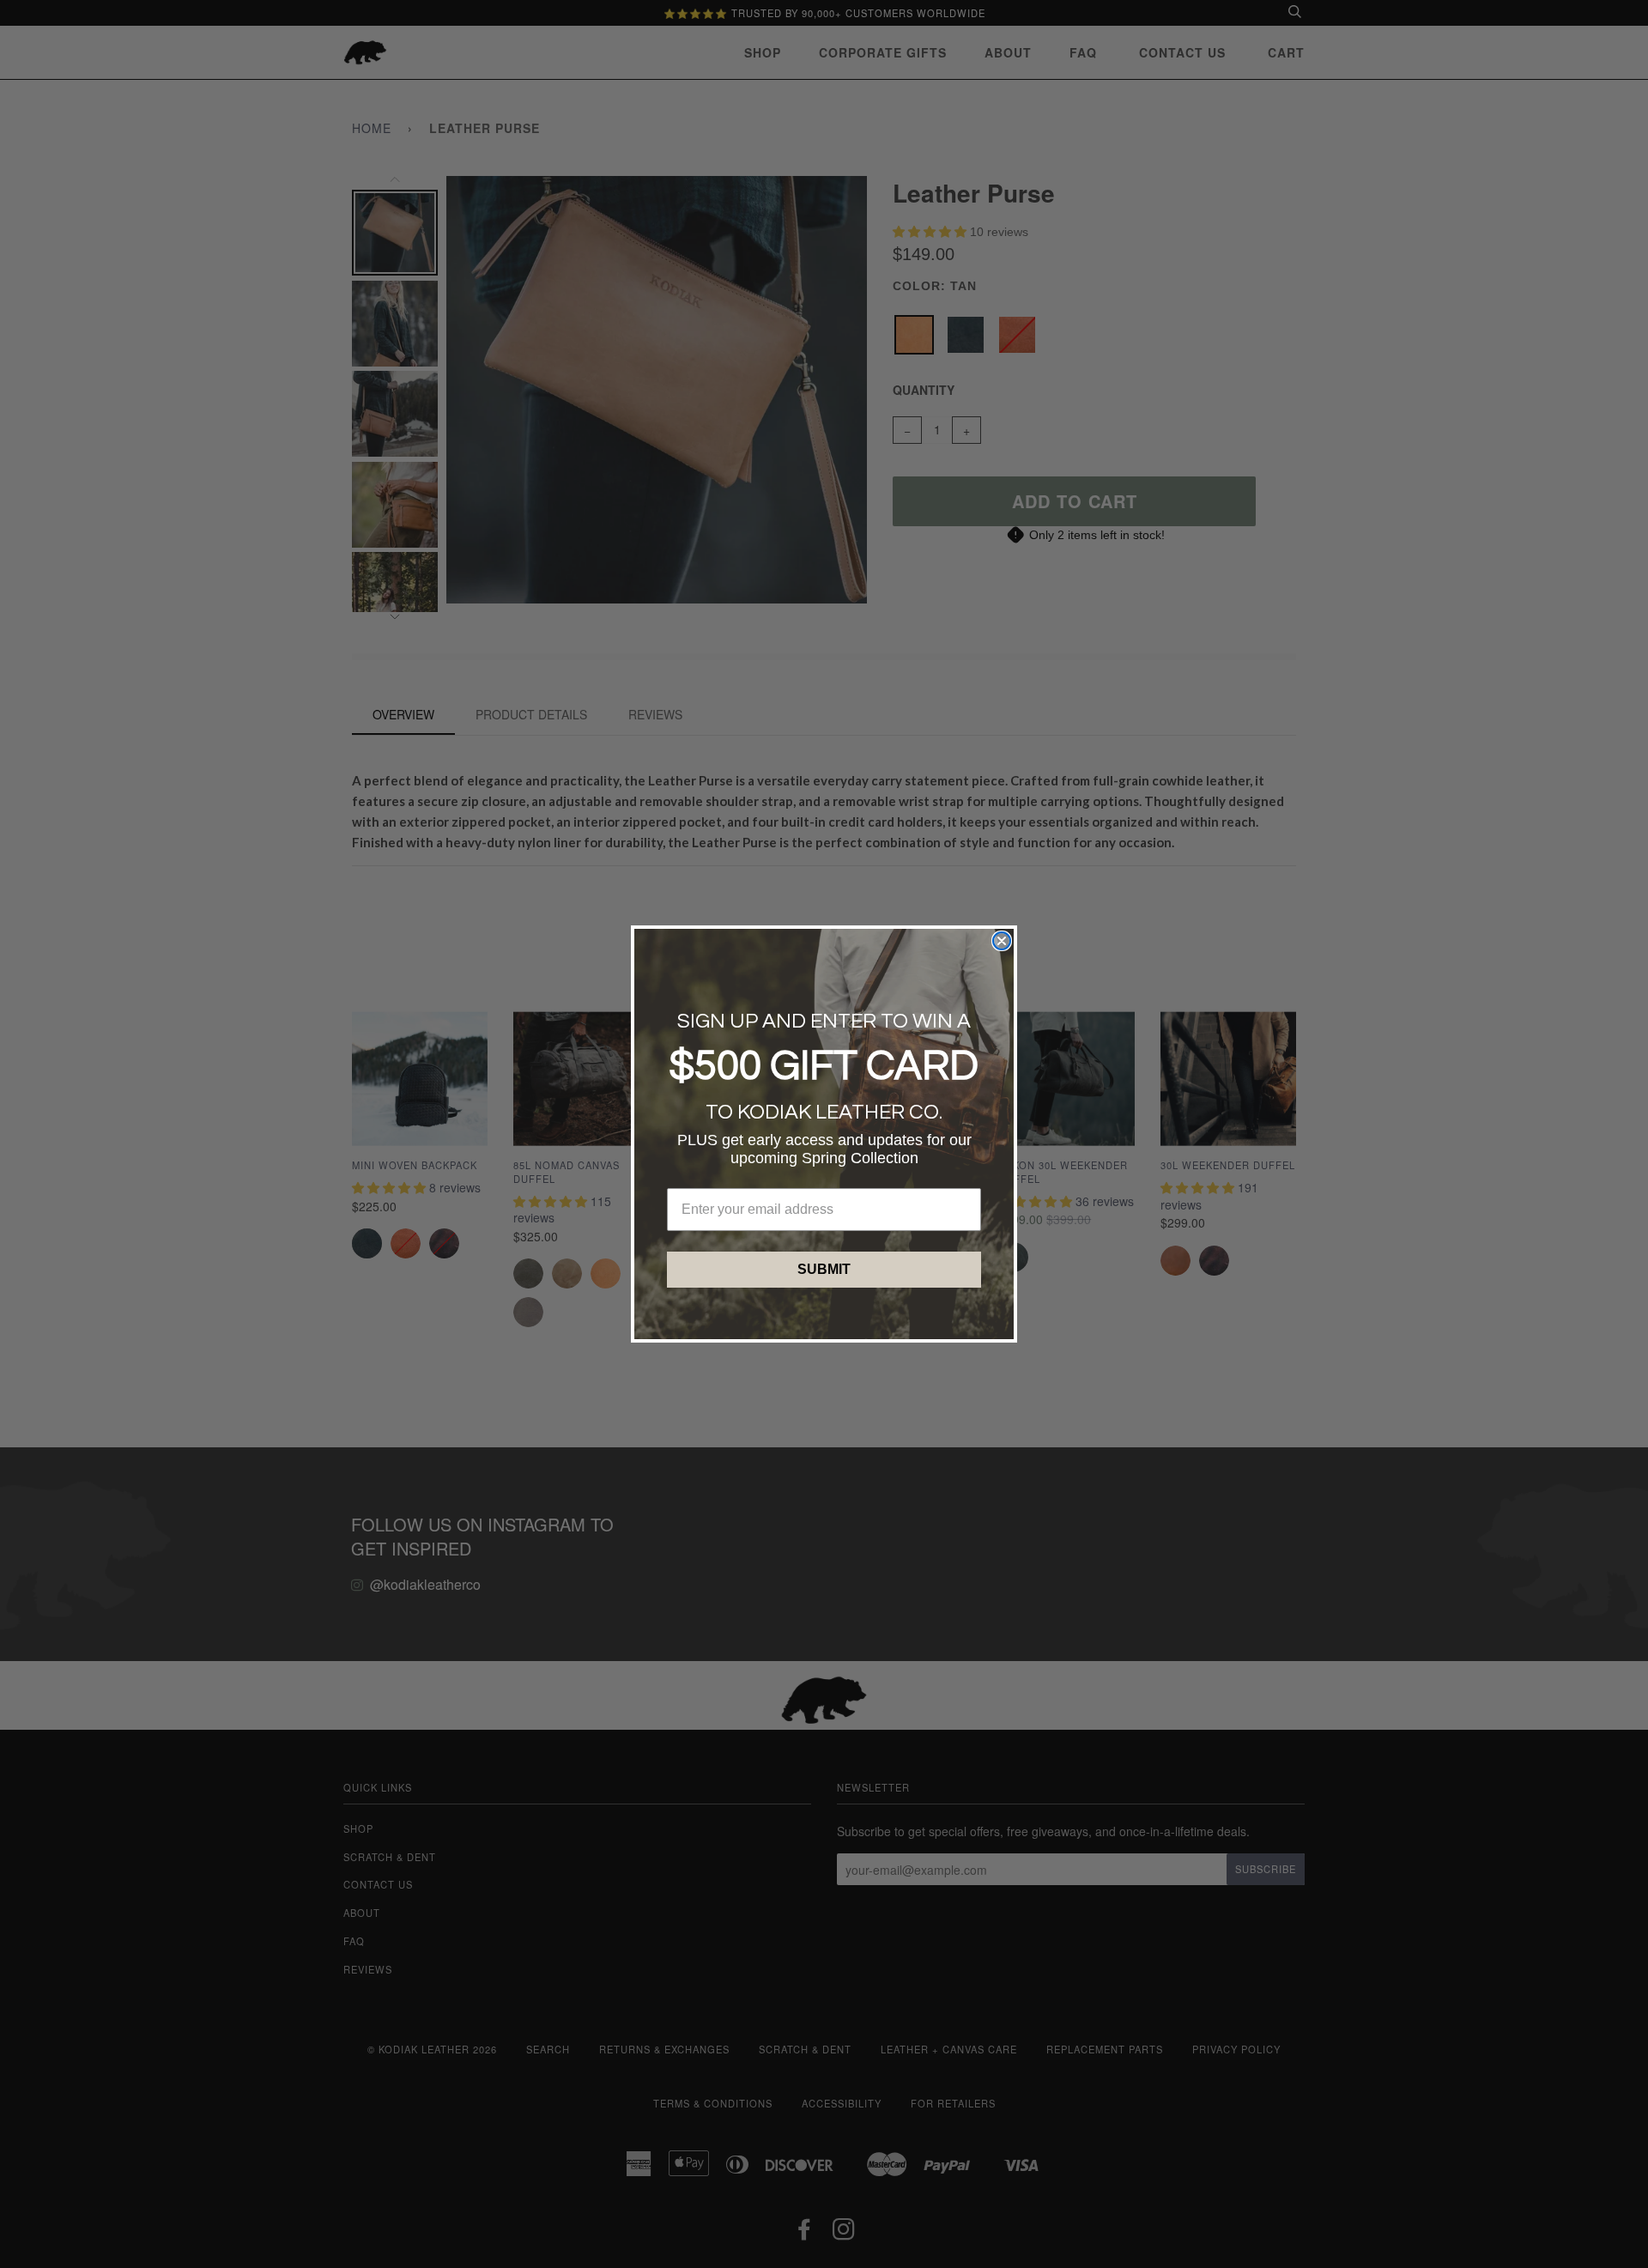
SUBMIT (824, 1269)
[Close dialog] (1002, 941)
